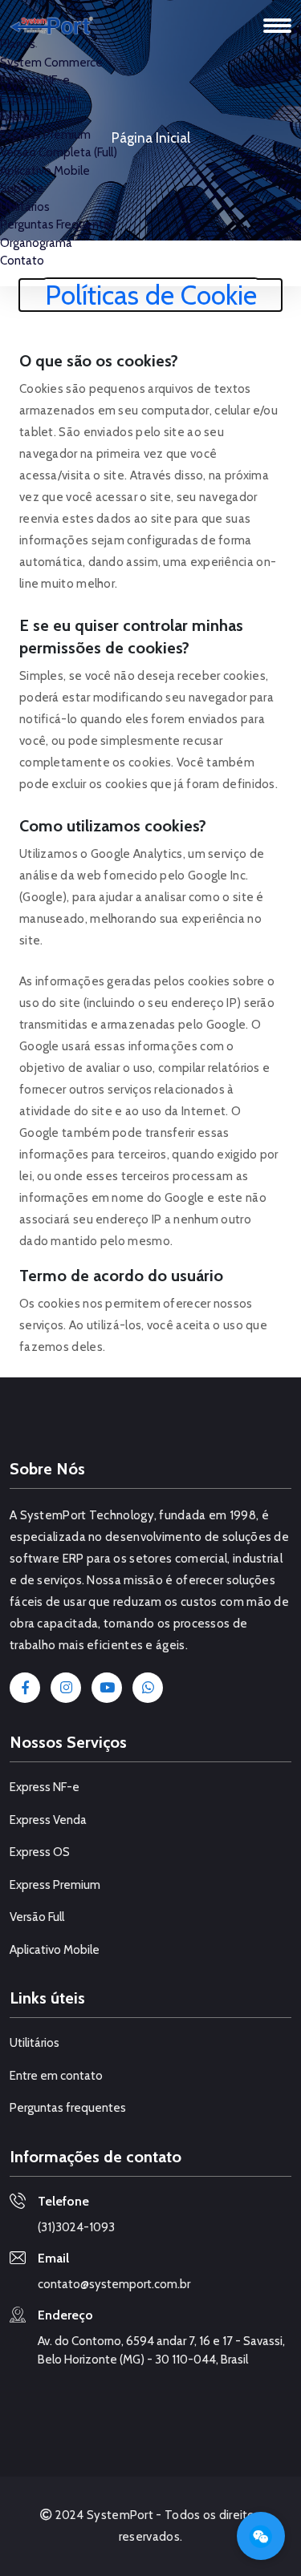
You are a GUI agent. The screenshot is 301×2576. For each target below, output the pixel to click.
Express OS (40, 1852)
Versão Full (37, 1917)
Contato (22, 261)
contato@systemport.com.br (114, 2284)
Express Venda (39, 99)
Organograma (36, 243)
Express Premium (45, 135)
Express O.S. (33, 116)
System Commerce (51, 63)
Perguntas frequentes (68, 2108)
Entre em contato (56, 2076)
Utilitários (25, 207)
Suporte (22, 188)
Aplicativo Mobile (45, 171)
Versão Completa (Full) (59, 152)
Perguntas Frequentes (58, 224)
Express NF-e (35, 80)
